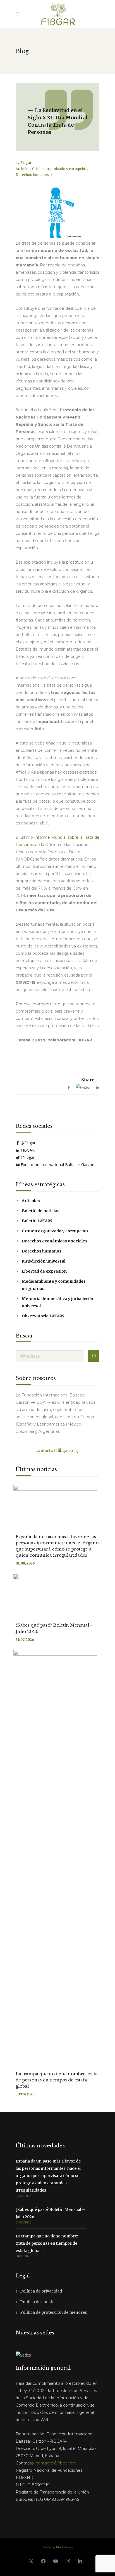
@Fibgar (27, 1143)
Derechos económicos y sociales (55, 1241)
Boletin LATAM (37, 1221)
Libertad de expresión (44, 1271)
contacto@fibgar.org (56, 1450)
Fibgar (26, 163)
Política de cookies (38, 2302)
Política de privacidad (41, 2291)
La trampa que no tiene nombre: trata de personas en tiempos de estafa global (57, 2080)
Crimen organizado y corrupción (60, 169)
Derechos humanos (32, 175)
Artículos (23, 169)
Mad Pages (64, 2547)
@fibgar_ (28, 1157)
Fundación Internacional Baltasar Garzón (57, 1165)
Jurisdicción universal (44, 1261)
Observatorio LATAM (43, 1316)
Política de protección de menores (53, 2312)
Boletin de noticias (41, 1211)
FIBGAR (27, 1150)
